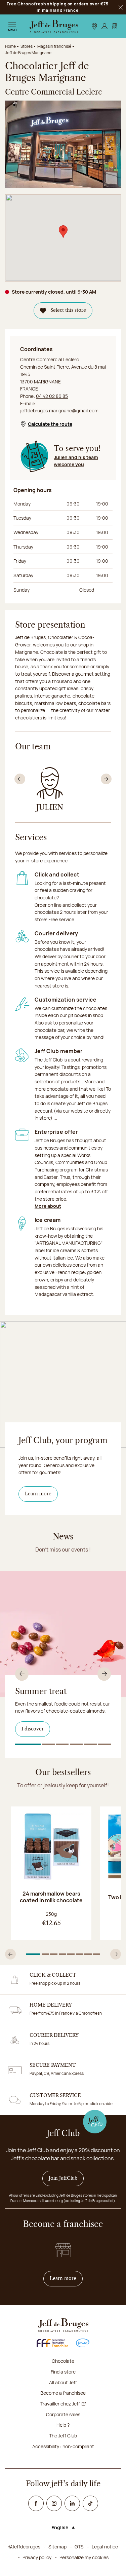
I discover (33, 1729)
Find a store (63, 2372)
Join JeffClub (63, 2178)
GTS (79, 2547)
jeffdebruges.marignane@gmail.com (59, 410)
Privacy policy (37, 2557)
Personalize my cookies (84, 2557)
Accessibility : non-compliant (63, 2446)
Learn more (38, 1494)
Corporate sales (63, 2414)
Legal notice (105, 2547)
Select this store (68, 310)
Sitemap (57, 2547)
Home (10, 46)
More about (48, 1206)
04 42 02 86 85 (52, 396)
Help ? (63, 2425)
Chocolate (63, 2361)
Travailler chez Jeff (60, 2404)
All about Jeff (63, 2382)
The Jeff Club (63, 2436)
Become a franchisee (63, 2393)
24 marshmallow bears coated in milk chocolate (51, 1897)
